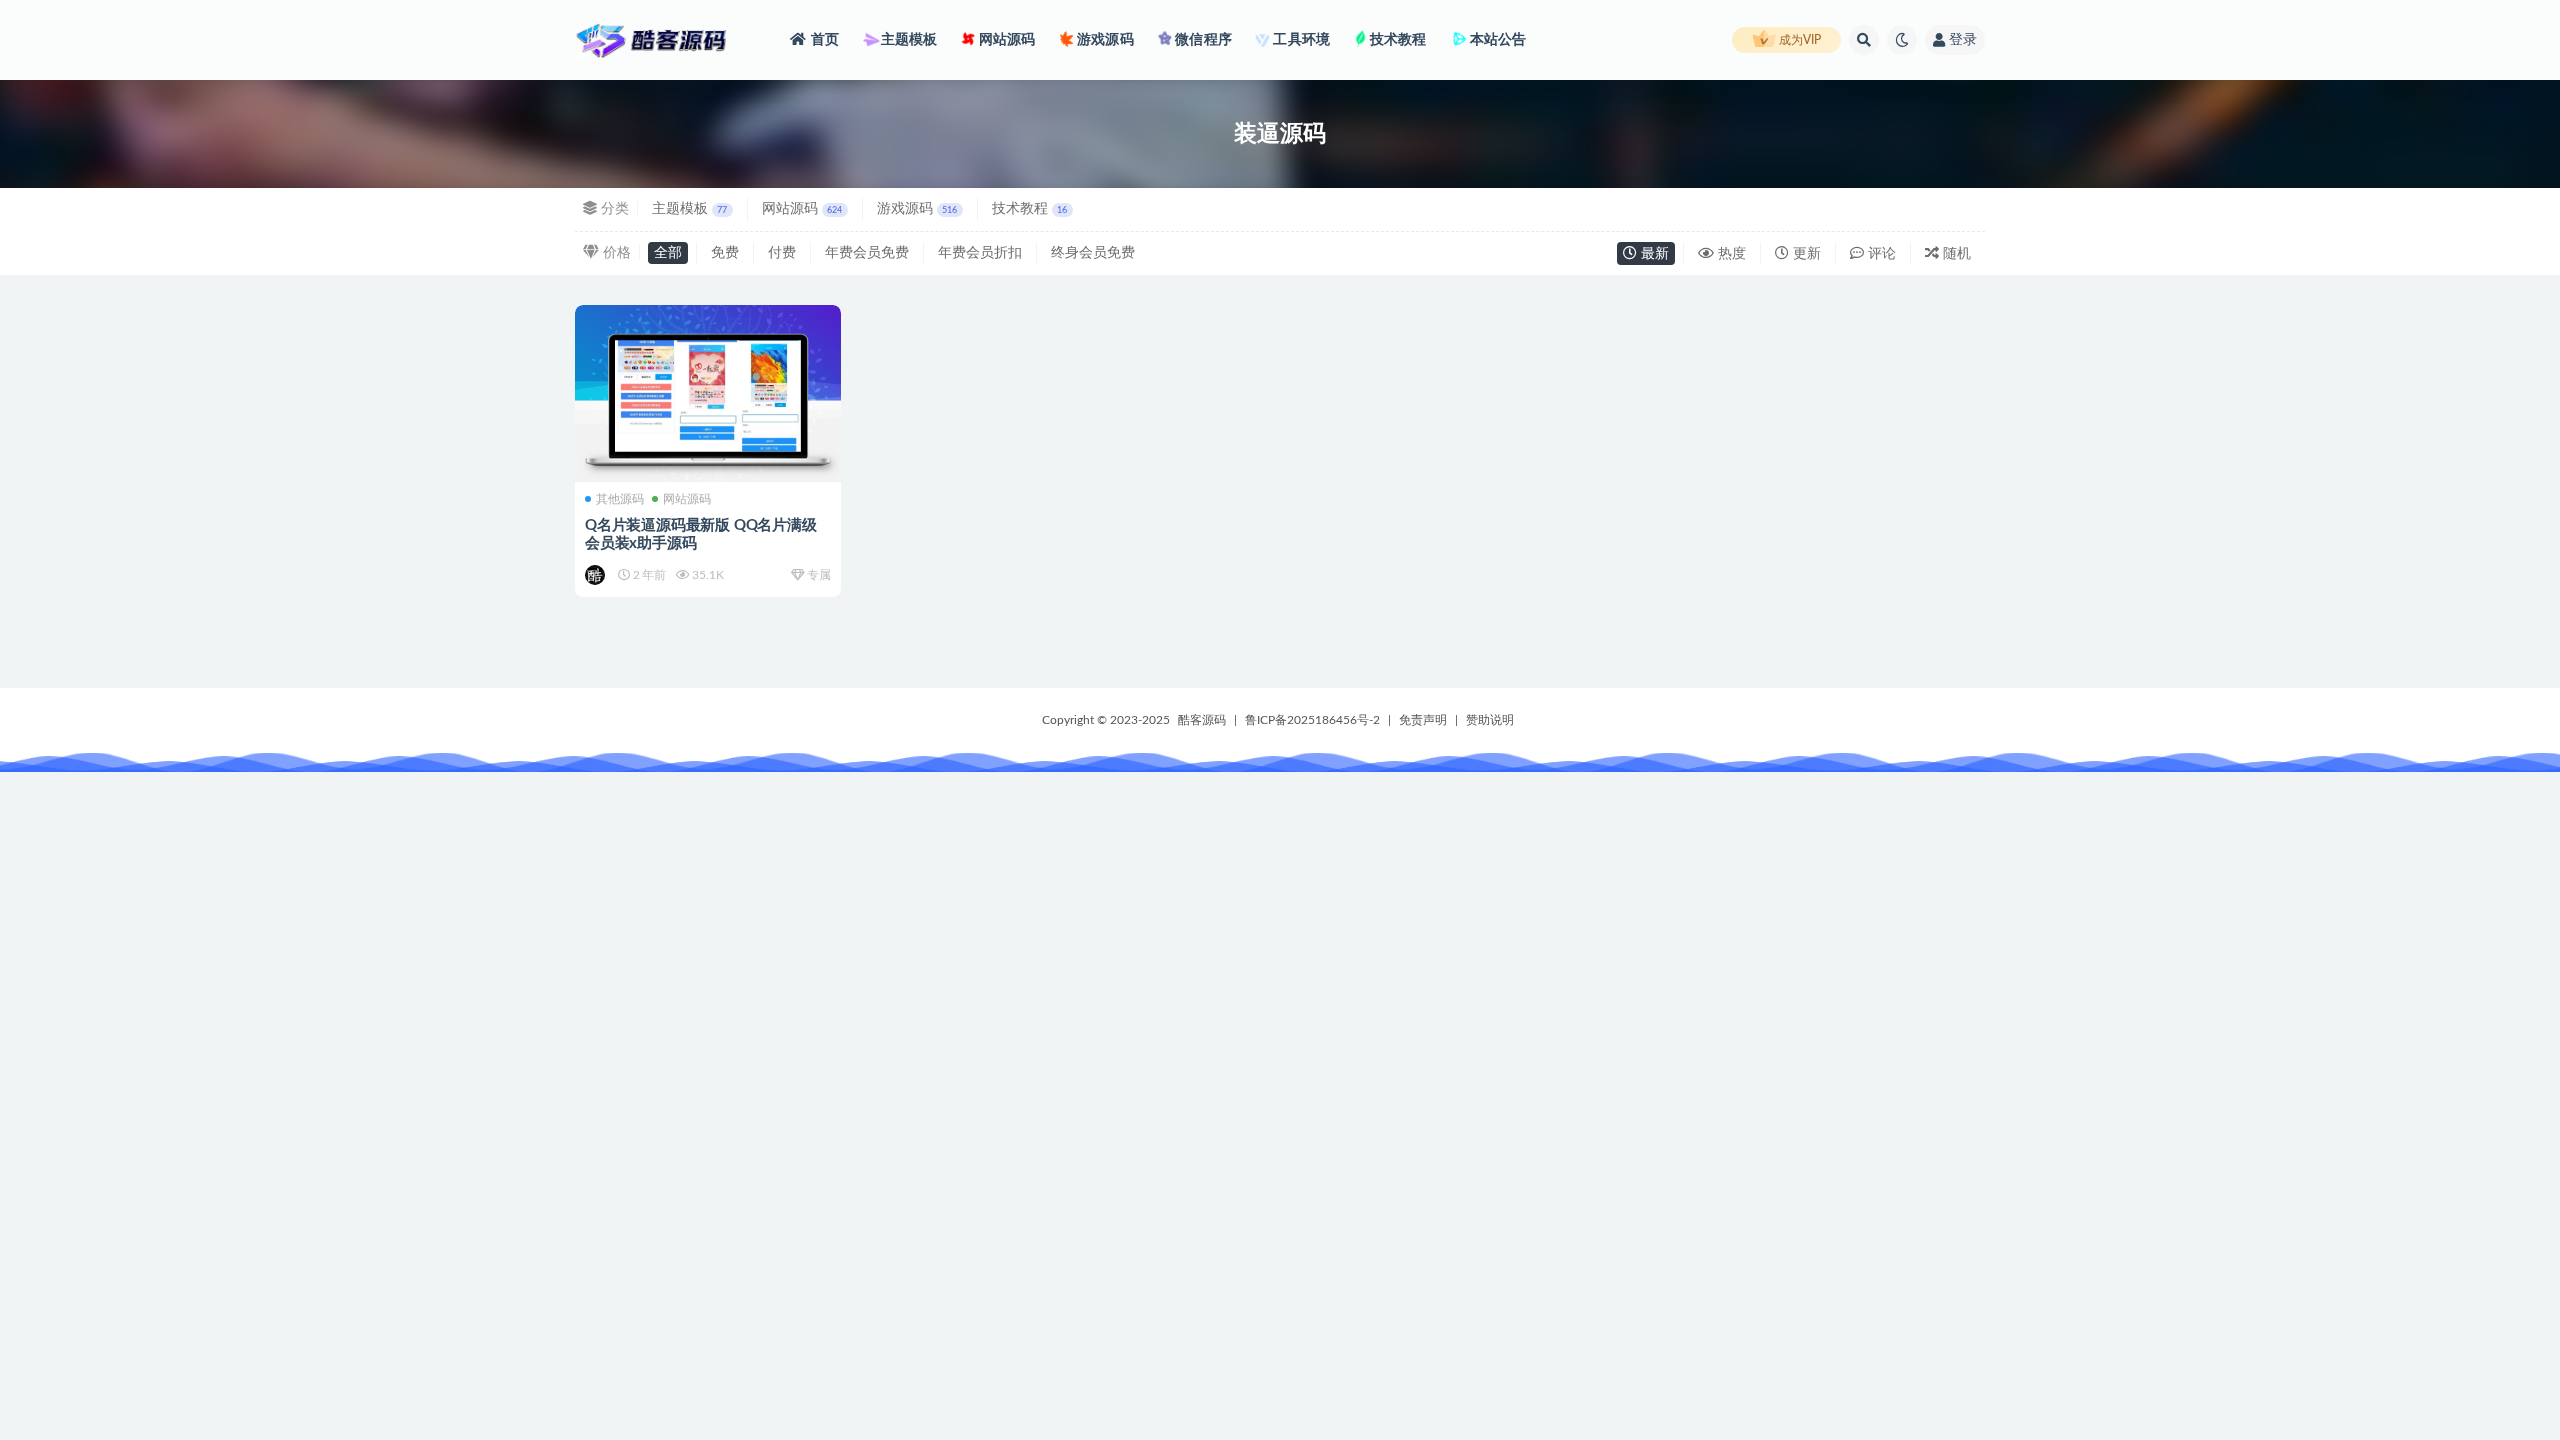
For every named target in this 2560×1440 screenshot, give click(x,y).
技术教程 (1396, 40)
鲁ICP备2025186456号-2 (1312, 720)
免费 (725, 253)
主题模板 (907, 40)
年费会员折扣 (980, 253)
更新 (1805, 254)
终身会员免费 (1093, 253)
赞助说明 (1490, 720)
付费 (782, 253)
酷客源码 (1202, 720)
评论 (1880, 254)
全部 (668, 253)
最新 (1653, 254)
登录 (1963, 40)
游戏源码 (1104, 40)
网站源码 (1005, 40)
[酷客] (596, 575)
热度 (1730, 254)
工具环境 (1300, 40)
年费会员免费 (867, 253)
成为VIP (1798, 40)
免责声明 (1423, 720)
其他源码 (620, 499)
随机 (1955, 254)
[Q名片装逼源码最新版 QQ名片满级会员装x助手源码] (708, 394)
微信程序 (1202, 40)
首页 (825, 40)
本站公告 (1496, 40)
